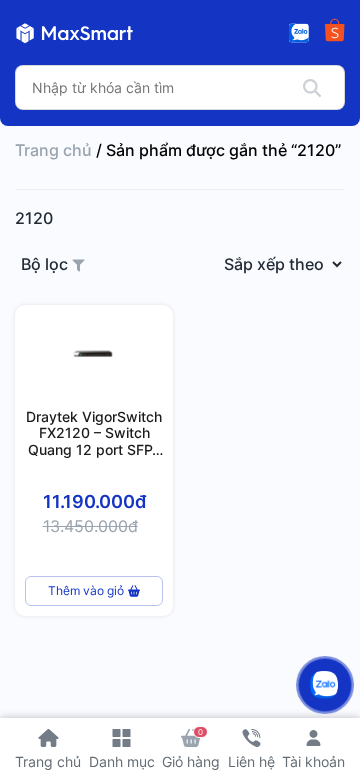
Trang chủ (53, 150)
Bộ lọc (46, 264)
